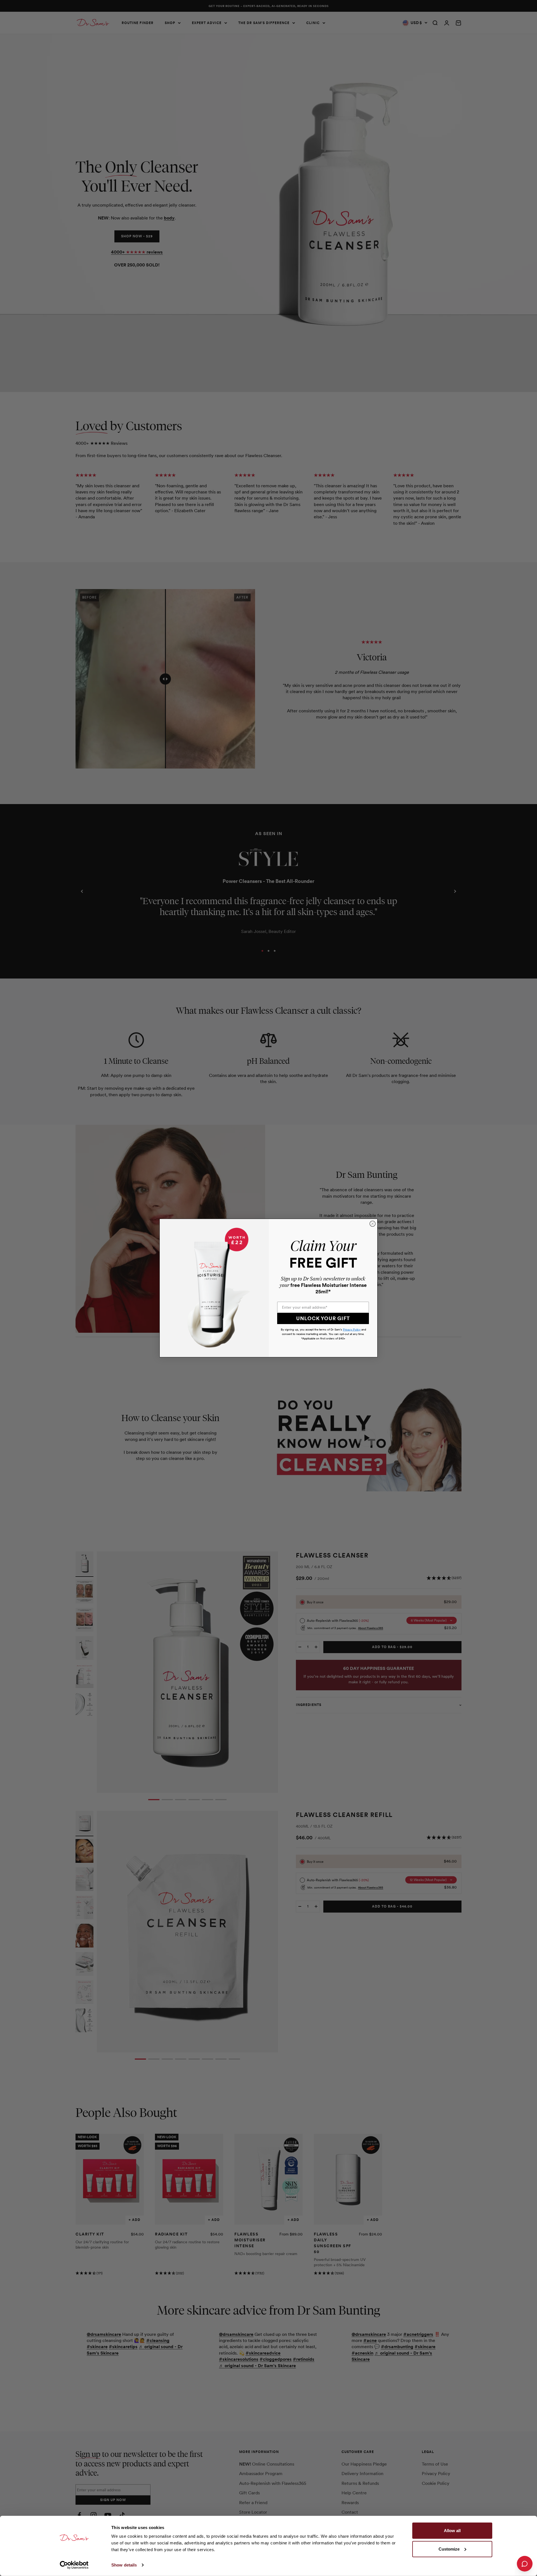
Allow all (452, 2531)
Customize (449, 2549)
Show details (124, 2565)
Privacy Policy (352, 1330)
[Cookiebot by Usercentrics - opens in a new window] (74, 2565)
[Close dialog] (373, 1224)
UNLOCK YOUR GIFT (323, 1318)
